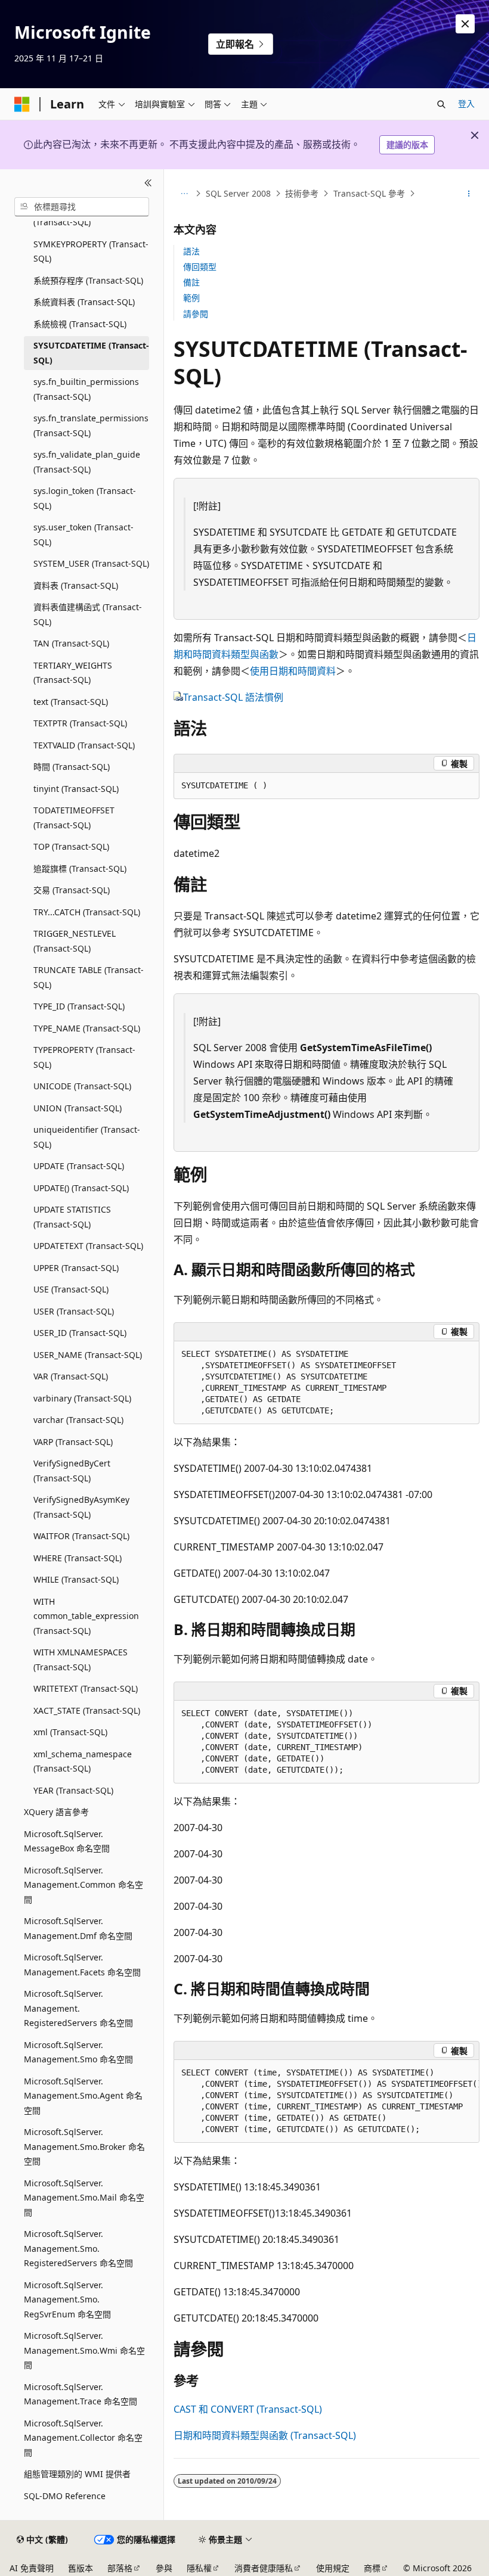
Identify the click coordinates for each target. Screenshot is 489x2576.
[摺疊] (148, 184)
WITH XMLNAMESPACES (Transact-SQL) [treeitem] (81, 1660)
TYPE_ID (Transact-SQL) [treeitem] (79, 1006)
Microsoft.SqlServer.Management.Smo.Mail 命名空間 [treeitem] (84, 2198)
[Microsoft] (22, 104)
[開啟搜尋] (441, 104)
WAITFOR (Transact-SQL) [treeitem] (81, 1536)
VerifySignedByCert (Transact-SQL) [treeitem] (72, 1471)
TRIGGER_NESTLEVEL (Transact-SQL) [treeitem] (75, 941)
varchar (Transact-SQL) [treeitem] (78, 1420)
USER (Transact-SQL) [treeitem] (74, 1311)
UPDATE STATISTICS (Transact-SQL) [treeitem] (72, 1217)
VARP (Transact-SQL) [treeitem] (73, 1442)
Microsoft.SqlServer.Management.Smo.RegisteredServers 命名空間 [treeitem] (78, 2248)
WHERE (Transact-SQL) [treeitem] (78, 1558)
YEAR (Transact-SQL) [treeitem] (73, 1790)
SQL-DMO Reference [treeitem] (65, 2496)
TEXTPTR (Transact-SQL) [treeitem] (80, 723)
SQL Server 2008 (238, 193)
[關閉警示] (465, 24)
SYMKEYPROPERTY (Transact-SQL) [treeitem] (91, 251)
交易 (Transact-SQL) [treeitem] (72, 890)
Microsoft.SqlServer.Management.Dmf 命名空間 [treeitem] (78, 1928)
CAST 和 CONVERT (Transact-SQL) (248, 2409)
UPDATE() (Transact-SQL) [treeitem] (81, 1188)
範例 (191, 298)
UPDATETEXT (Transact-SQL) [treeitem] (88, 1246)
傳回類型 (200, 267)
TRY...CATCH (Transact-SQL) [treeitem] (87, 912)
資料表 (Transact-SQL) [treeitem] (76, 585)
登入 (466, 103)
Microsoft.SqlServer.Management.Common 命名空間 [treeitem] (83, 1885)
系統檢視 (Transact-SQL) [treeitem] (80, 324)
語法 (191, 251)
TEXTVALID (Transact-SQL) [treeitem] (84, 745)
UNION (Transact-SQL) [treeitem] (78, 1108)
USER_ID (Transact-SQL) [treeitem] (80, 1333)
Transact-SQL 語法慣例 (233, 697)
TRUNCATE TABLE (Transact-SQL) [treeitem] (89, 977)
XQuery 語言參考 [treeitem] (56, 1812)
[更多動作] (469, 194)
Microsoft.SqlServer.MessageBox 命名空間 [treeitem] (67, 1841)
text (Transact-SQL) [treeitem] (71, 702)
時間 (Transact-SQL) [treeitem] (72, 767)
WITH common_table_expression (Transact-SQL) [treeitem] (86, 1616)
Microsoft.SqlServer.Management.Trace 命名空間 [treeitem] (81, 2394)
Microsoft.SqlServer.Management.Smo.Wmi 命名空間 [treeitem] (84, 2350)
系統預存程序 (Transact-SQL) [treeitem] (88, 280)
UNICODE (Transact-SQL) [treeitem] (82, 1086)
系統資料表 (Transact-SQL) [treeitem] (84, 302)
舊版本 (81, 2568)
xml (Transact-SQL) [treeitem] (70, 1732)
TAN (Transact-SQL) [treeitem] (71, 643)
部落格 (120, 2568)
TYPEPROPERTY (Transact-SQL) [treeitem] (84, 1057)
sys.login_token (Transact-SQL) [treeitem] (85, 498)
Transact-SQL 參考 (369, 193)
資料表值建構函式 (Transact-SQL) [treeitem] (88, 614)
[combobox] (82, 207)
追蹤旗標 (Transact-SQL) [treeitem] (80, 868)
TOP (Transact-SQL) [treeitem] (71, 846)
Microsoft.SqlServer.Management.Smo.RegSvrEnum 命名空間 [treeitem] (67, 2300)
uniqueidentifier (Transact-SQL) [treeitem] (87, 1137)
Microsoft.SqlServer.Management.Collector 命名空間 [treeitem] (83, 2438)
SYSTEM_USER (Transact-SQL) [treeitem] (91, 563)
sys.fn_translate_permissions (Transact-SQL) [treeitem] (91, 425)
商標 (372, 2568)
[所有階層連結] (184, 194)
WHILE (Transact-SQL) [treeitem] (76, 1579)
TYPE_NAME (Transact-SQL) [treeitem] (87, 1028)
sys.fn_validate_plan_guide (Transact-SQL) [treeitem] (87, 462)
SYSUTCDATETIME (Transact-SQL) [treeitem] (91, 353)
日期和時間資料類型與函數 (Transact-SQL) (265, 2435)
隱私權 (199, 2568)
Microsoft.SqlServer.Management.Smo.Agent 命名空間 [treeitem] (83, 2096)
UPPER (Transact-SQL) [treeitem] (76, 1268)
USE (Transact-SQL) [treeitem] (71, 1289)
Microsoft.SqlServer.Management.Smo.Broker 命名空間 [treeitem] (84, 2146)
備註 (191, 282)
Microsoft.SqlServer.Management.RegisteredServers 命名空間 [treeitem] (78, 2008)
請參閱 (196, 314)
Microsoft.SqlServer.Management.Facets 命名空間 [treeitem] (82, 1965)
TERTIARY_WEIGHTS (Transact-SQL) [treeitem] (73, 673)
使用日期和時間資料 (293, 671)
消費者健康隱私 (264, 2568)
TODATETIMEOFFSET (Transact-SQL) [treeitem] (74, 818)
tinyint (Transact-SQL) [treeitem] (76, 789)
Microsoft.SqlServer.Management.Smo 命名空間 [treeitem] (78, 2052)
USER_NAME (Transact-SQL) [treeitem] (88, 1355)
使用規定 (333, 2568)
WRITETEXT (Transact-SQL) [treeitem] (86, 1688)
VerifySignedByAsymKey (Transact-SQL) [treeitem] (81, 1507)
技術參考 (302, 193)
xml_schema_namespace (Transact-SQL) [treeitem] (83, 1761)
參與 (164, 2568)
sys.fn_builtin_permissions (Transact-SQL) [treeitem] (86, 389)
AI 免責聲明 (32, 2568)
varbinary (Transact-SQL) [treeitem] (82, 1398)
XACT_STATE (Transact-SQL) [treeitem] (87, 1710)
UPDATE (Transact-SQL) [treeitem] (79, 1166)
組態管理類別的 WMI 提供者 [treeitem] (77, 2474)
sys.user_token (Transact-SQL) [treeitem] (83, 535)
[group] (326, 2101)
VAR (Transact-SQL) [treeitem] (71, 1376)
